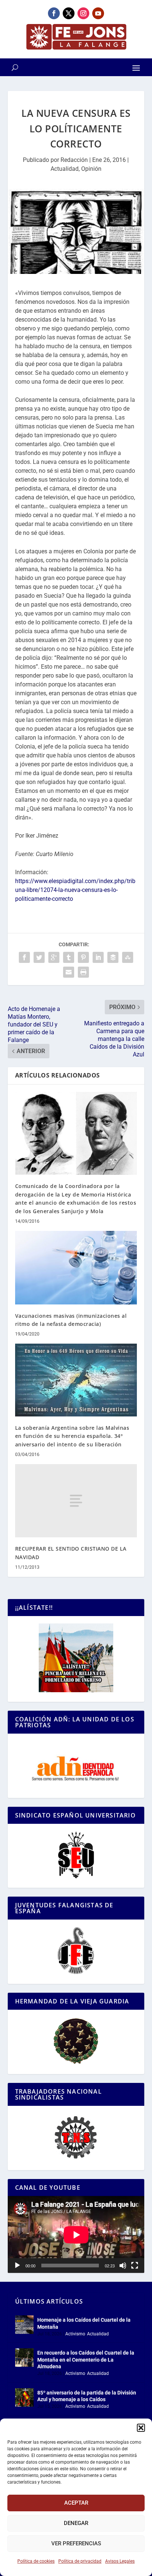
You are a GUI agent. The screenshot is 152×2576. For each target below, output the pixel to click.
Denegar (76, 2523)
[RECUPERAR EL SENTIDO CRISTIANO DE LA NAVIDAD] (76, 1501)
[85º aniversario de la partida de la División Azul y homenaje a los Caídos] (24, 2397)
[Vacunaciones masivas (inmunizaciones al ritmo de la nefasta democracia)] (76, 1267)
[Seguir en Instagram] (83, 13)
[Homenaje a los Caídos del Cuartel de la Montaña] (24, 2325)
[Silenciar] (123, 2266)
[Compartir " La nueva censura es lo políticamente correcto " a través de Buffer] (113, 957)
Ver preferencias (76, 2543)
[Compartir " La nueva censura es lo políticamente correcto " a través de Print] (83, 972)
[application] (76, 2235)
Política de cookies (36, 2561)
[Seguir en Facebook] (54, 13)
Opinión (91, 169)
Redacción (74, 160)
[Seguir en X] (69, 13)
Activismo (75, 2334)
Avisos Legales (120, 2561)
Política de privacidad (80, 2561)
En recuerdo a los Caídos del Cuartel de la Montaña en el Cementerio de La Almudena (86, 2359)
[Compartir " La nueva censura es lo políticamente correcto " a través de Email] (69, 972)
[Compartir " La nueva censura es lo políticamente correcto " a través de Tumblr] (69, 957)
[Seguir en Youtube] (98, 13)
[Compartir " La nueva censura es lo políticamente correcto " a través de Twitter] (39, 957)
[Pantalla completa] (135, 2266)
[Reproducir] (17, 2266)
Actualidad (65, 169)
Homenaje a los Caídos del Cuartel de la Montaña (84, 2323)
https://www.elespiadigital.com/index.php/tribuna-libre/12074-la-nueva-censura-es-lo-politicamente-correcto (75, 890)
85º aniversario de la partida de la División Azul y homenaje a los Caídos (87, 2396)
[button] (141, 2428)
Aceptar (76, 2503)
